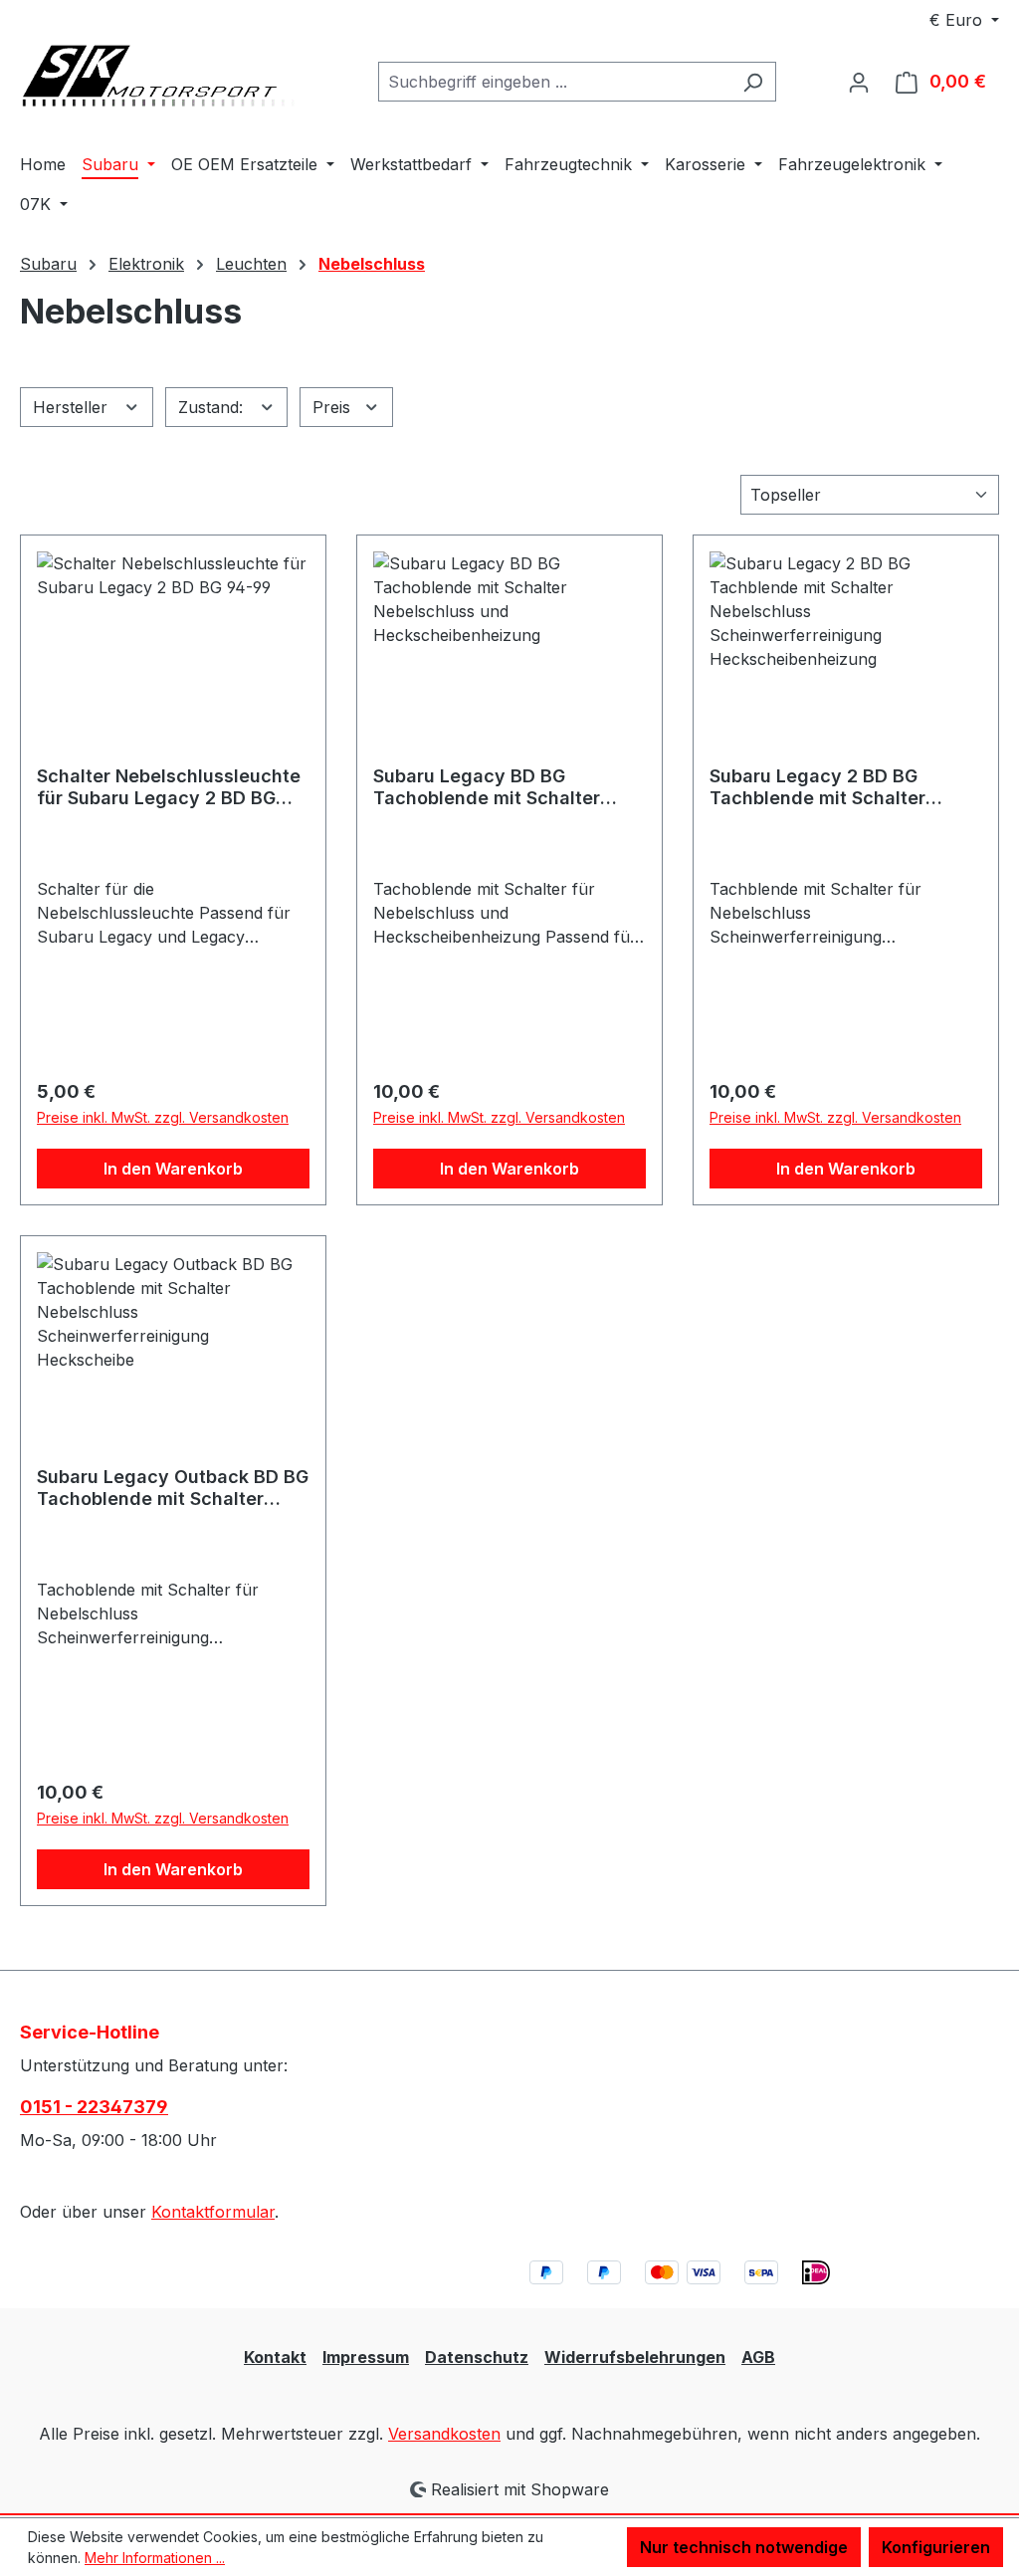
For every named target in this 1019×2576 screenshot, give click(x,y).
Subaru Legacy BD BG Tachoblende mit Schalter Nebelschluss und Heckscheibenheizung (487, 787)
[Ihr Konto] (859, 82)
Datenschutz (477, 2357)
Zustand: (213, 407)
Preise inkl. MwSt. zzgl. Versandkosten (163, 1117)
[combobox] (554, 82)
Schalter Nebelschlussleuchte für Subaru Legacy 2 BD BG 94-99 (169, 787)
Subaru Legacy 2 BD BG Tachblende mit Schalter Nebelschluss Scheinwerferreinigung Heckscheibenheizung (817, 787)
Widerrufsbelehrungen (635, 2357)
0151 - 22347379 (94, 2107)
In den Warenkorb (173, 1169)
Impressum (366, 2357)
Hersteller (73, 407)
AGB (758, 2357)
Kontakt (275, 2357)
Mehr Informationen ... (155, 2558)
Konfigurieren (936, 2547)
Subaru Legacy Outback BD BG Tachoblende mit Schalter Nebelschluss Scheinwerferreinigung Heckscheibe (173, 1488)
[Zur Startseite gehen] (169, 78)
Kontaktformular (213, 2212)
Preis (334, 407)
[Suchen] (753, 82)
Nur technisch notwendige (744, 2547)
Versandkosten (444, 2434)
